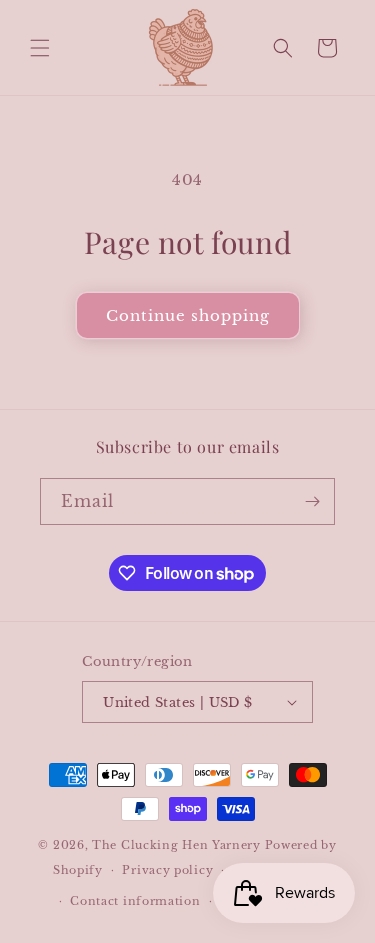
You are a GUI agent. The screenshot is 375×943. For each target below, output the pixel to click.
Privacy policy (167, 870)
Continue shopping (188, 315)
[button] (40, 48)
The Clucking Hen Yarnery (176, 845)
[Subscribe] (312, 501)
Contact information (135, 901)
